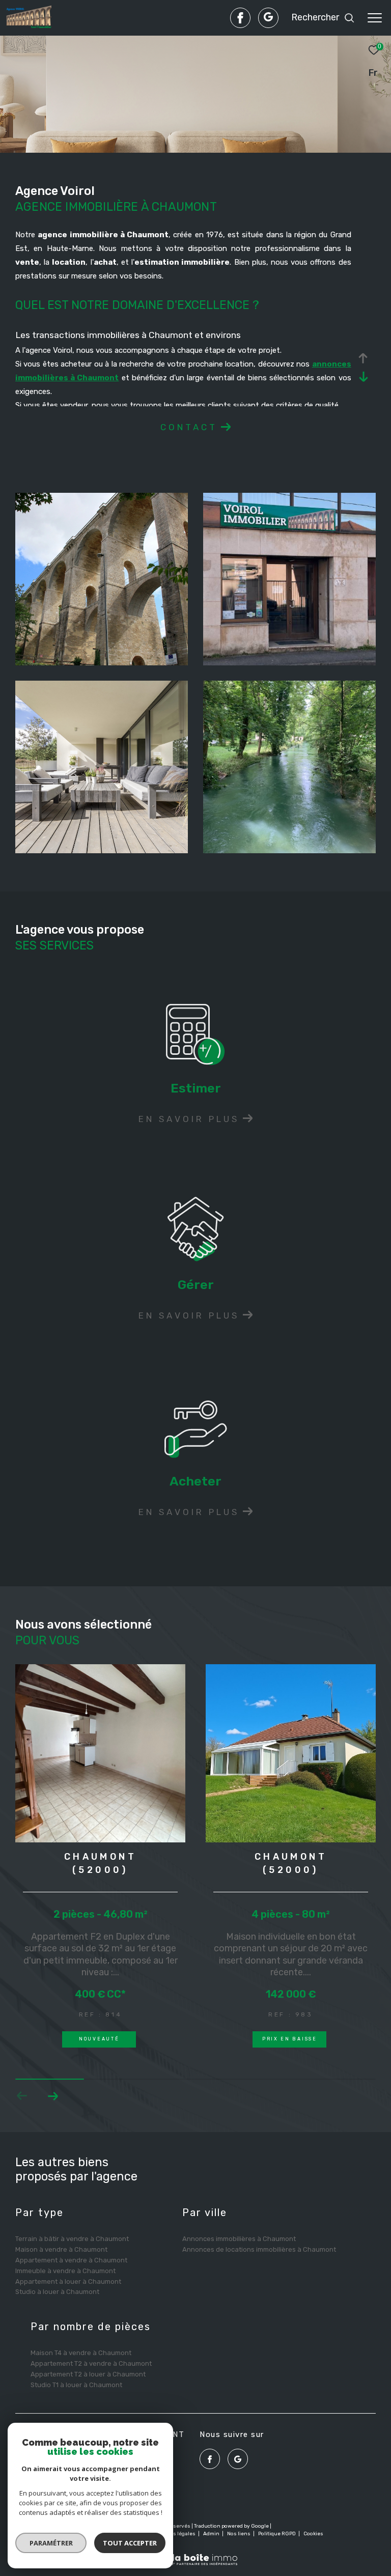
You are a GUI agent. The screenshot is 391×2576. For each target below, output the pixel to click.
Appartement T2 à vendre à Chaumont (91, 2363)
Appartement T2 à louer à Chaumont (88, 2374)
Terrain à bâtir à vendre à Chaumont (72, 2239)
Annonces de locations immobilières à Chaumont (259, 2249)
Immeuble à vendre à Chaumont (65, 2271)
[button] (53, 2096)
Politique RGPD (277, 2534)
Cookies (313, 2534)
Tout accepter (130, 2543)
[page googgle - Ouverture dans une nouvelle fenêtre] (268, 18)
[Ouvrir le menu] (375, 18)
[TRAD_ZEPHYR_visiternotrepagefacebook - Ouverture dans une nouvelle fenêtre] (240, 18)
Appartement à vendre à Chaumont (71, 2260)
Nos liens (239, 2534)
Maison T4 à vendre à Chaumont (81, 2353)
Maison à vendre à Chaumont (61, 2249)
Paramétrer (51, 2543)
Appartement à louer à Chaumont (68, 2281)
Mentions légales (174, 2534)
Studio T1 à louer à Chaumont (76, 2385)
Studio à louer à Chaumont (57, 2292)
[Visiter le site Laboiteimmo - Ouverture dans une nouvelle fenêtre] (195, 2553)
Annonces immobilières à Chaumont (239, 2239)
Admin (212, 2534)
